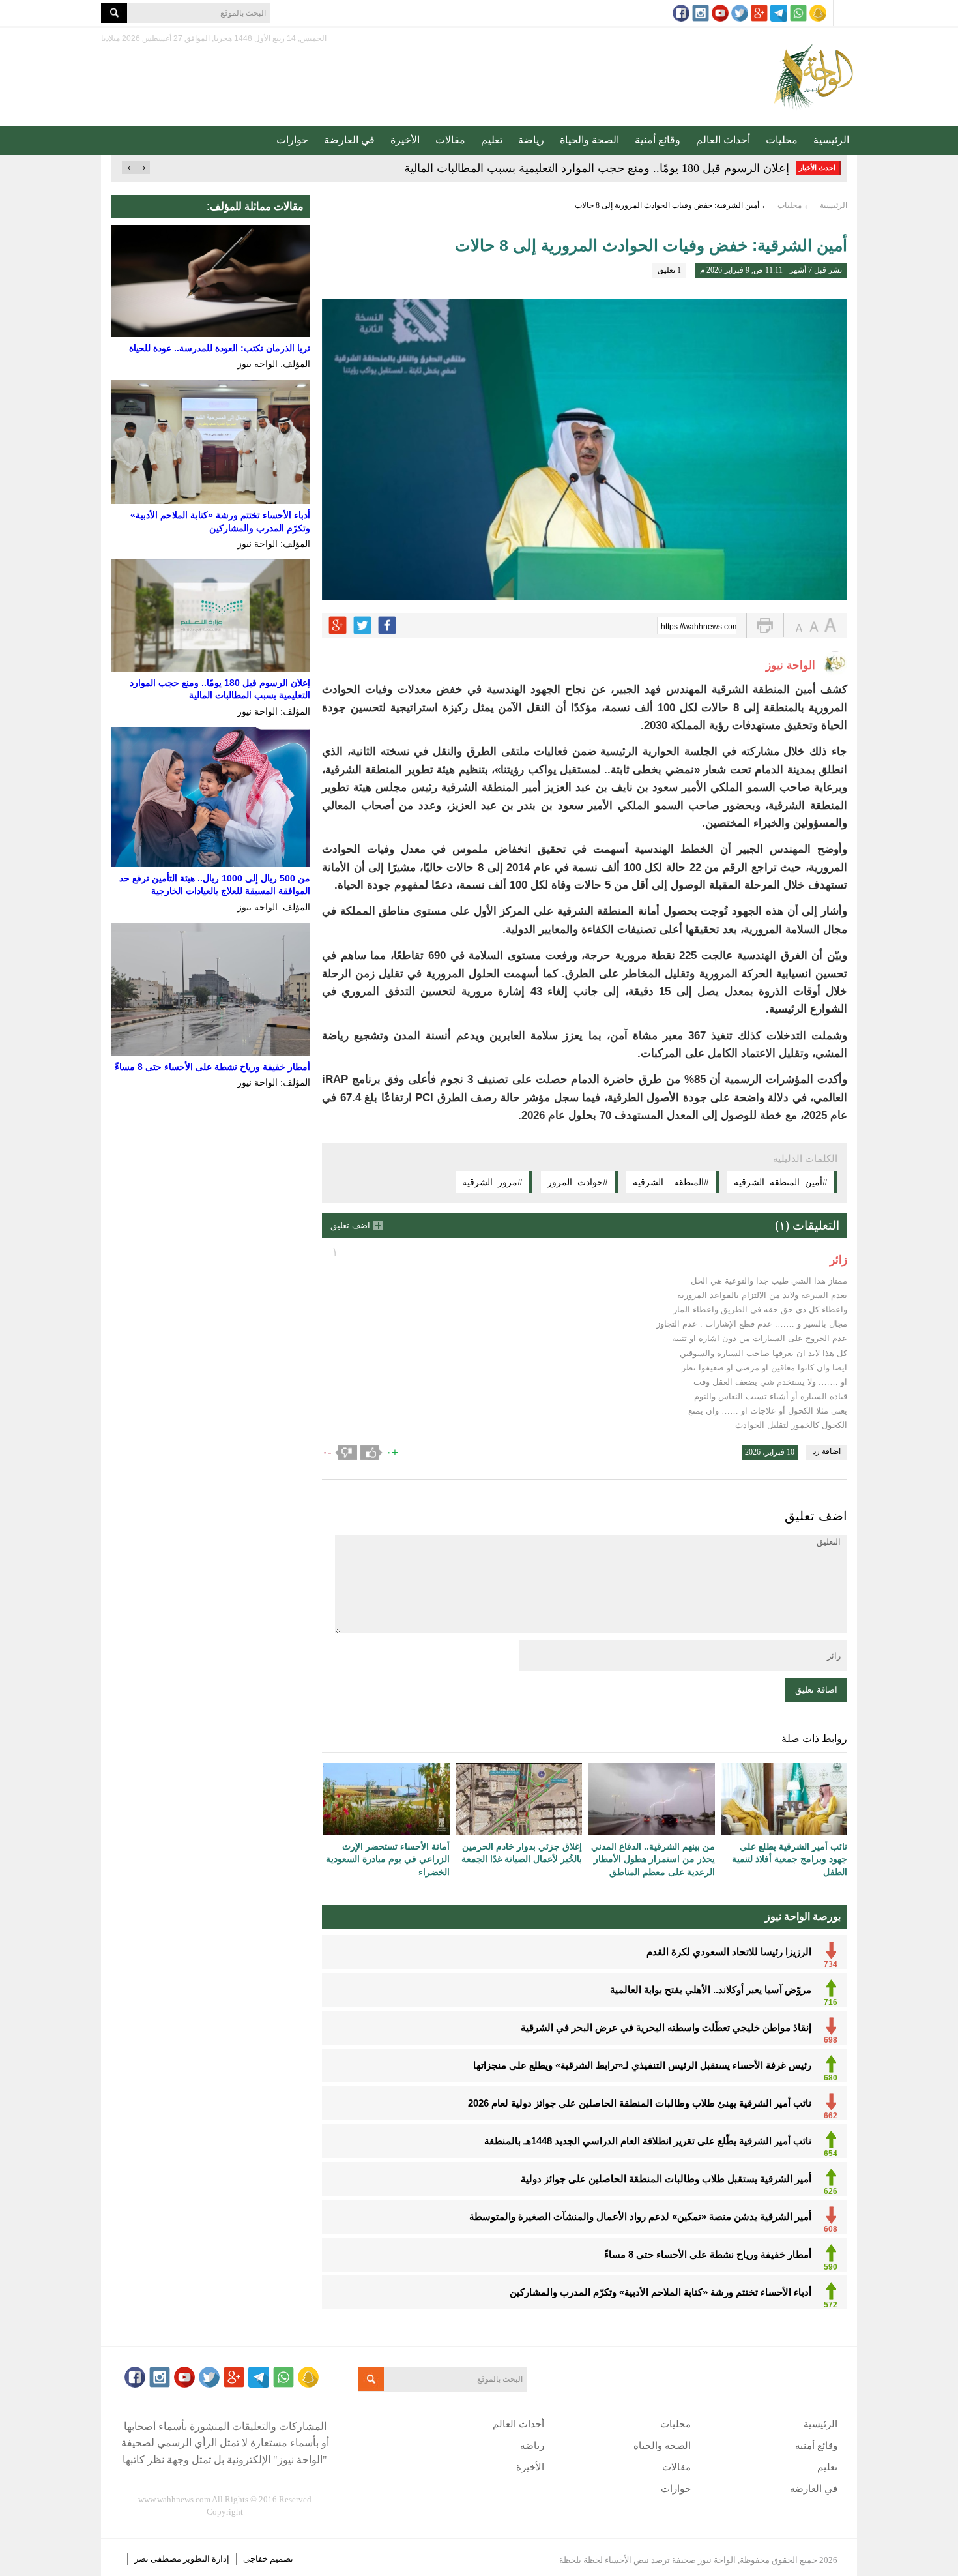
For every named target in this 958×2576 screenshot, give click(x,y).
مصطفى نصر (159, 2559)
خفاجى (255, 2559)
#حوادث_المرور (578, 1182)
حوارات (292, 140)
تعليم (492, 140)
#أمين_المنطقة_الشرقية (781, 1182)
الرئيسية (831, 140)
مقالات (450, 140)
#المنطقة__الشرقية (671, 1182)
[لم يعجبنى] (346, 1453)
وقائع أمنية (658, 140)
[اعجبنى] (371, 1453)
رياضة (531, 140)
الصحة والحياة (589, 140)
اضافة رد (827, 1451)
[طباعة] (765, 626)
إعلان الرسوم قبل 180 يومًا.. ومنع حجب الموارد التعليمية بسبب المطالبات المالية (597, 168)
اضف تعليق (350, 1225)
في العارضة (349, 140)
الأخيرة (405, 140)
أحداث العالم (723, 140)
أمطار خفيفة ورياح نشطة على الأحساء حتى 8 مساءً (212, 1067)
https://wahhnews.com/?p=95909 (699, 627)
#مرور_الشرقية (492, 1182)
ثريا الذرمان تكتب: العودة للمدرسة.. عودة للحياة (220, 348)
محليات (782, 140)
